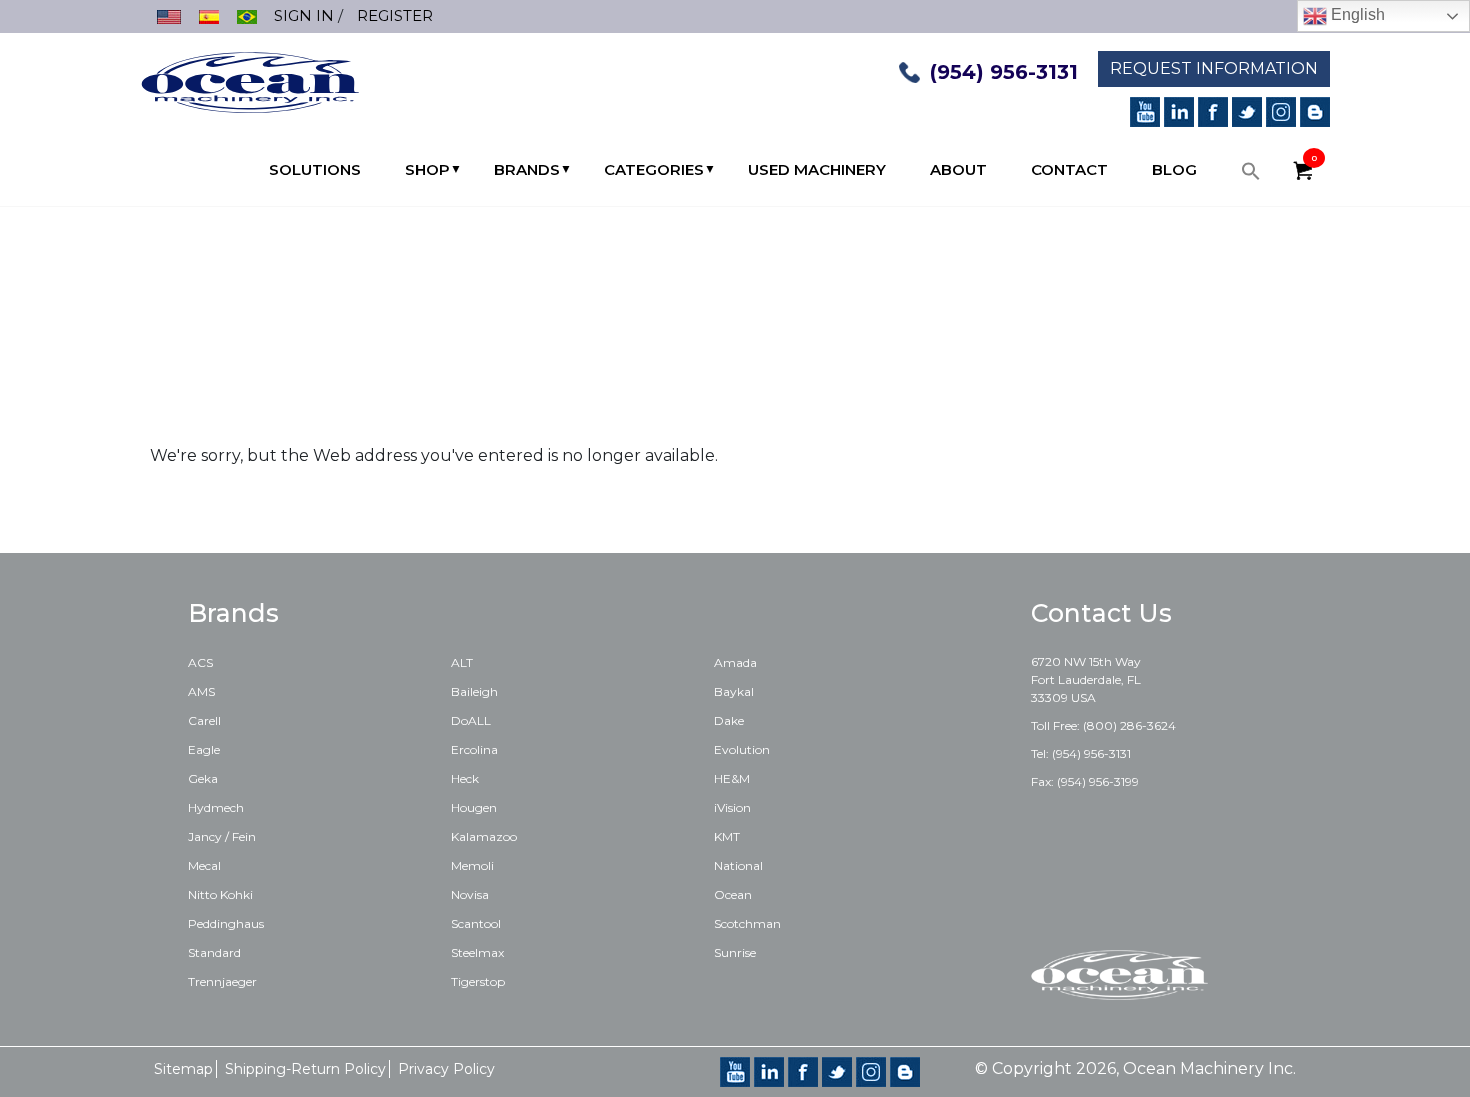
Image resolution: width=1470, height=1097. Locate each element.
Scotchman (747, 923)
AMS (201, 691)
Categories (654, 169)
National (738, 865)
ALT (462, 662)
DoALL (471, 720)
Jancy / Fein (222, 836)
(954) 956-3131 (1004, 72)
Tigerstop (478, 981)
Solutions (315, 169)
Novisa (470, 894)
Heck (465, 778)
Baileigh (474, 691)
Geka (203, 778)
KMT (727, 836)
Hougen (474, 807)
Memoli (472, 865)
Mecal (204, 865)
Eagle (204, 749)
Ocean (733, 894)
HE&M (732, 778)
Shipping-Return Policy (305, 1069)
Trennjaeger (222, 981)
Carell (204, 720)
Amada (735, 662)
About (958, 169)
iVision (732, 807)
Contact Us (1101, 613)
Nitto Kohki (220, 894)
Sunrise (735, 952)
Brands (527, 169)
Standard (214, 952)
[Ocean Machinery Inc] (250, 80)
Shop (427, 169)
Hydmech (216, 807)
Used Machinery (817, 169)
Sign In (304, 15)
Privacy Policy (446, 1069)
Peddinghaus (226, 923)
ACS (200, 662)
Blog (1174, 169)
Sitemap (183, 1069)
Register (395, 15)
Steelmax (477, 952)
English (1356, 14)
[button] (1251, 176)
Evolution (742, 749)
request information (1214, 68)
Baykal (734, 691)
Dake (729, 720)
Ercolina (474, 749)
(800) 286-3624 (1129, 725)
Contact (1069, 169)
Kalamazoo (484, 836)
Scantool (476, 923)
